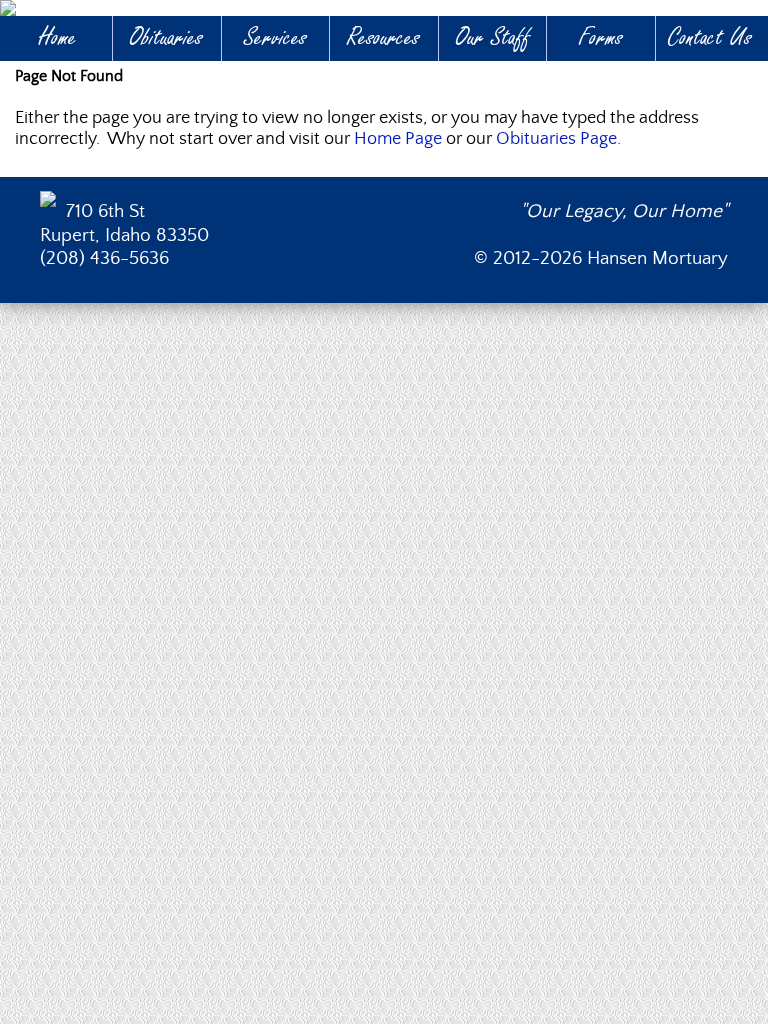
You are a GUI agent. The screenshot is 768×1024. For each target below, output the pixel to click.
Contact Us (710, 38)
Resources (383, 38)
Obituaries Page (556, 139)
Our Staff (493, 38)
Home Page (398, 139)
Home (58, 38)
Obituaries (166, 38)
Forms (601, 38)
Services (275, 38)
